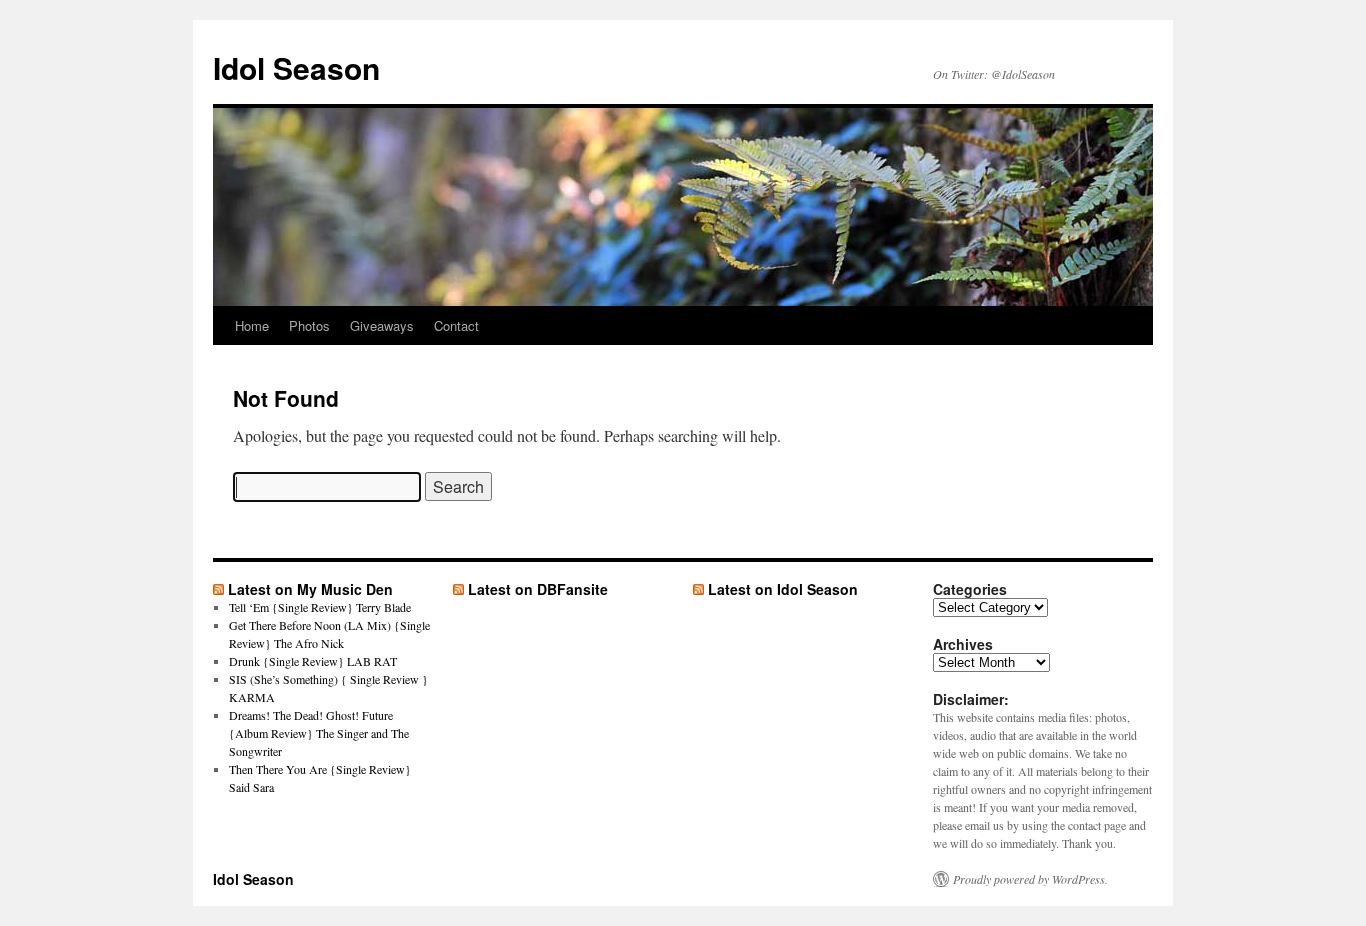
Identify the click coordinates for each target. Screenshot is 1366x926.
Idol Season (296, 67)
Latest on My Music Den (310, 589)
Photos (309, 325)
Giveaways (382, 325)
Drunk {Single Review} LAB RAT (313, 661)
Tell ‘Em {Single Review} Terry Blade (320, 607)
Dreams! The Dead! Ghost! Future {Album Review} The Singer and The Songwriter (319, 733)
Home (252, 325)
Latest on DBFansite (538, 589)
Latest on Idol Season (783, 589)
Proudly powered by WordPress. (1030, 879)
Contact (456, 325)
